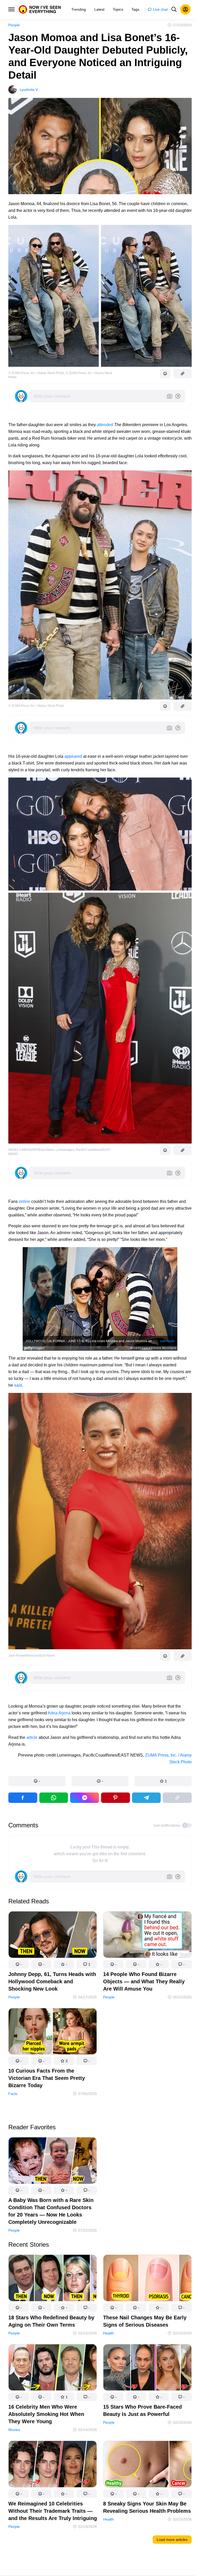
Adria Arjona (59, 1713)
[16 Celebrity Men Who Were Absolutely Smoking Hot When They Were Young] (53, 2369)
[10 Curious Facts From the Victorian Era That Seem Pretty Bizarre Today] (53, 2032)
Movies (14, 2430)
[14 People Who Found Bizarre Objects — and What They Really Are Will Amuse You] (147, 1936)
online (24, 1201)
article (32, 1737)
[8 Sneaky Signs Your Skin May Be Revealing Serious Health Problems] (147, 2465)
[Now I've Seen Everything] (40, 9)
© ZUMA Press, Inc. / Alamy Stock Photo (36, 373)
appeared (73, 756)
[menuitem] (79, 9)
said (18, 1385)
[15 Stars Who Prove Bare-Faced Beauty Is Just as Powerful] (147, 2369)
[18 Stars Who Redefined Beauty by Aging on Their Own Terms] (53, 2279)
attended (105, 425)
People (14, 25)
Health (108, 2333)
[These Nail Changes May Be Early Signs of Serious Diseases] (147, 2279)
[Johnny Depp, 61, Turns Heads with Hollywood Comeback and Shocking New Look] (53, 1936)
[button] (37, 1781)
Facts (13, 2094)
